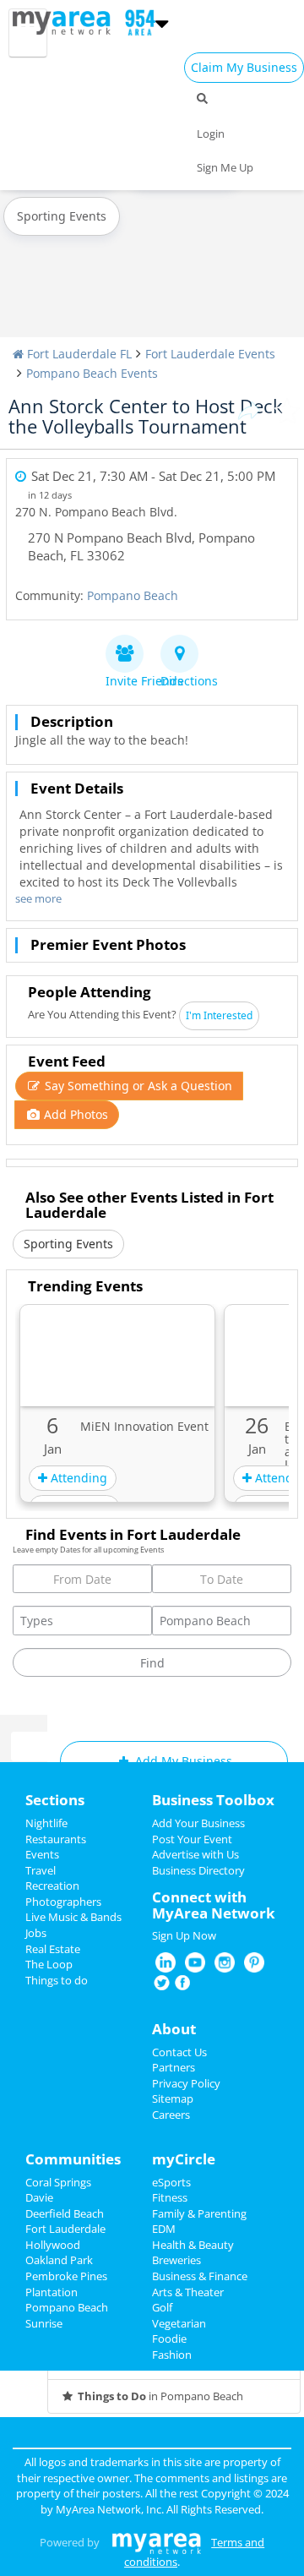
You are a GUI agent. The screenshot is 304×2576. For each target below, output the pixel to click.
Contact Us (179, 2052)
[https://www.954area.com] (65, 21)
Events (42, 1854)
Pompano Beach (133, 595)
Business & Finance (200, 2276)
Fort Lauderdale (65, 2229)
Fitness (170, 2197)
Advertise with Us (195, 1854)
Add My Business (182, 1761)
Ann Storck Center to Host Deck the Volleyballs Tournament (146, 416)
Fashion (172, 2355)
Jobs (36, 1933)
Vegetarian (179, 2323)
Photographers (63, 1902)
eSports (171, 2182)
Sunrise (44, 2323)
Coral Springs (58, 2182)
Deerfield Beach (65, 2213)
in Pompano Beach (160, 2396)
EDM (164, 2229)
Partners (174, 2067)
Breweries (176, 2260)
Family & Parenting (199, 2213)
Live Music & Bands (73, 1917)
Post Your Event (192, 1839)
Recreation (52, 1886)
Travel (41, 1870)
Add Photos (74, 1114)
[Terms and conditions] (157, 2542)
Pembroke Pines (66, 2276)
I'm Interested (219, 1015)
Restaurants (56, 1839)
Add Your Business (198, 1823)
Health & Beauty (193, 2245)
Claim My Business (244, 67)
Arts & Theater (188, 2292)
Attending (77, 1478)
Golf (162, 2307)
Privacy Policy (186, 2083)
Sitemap (173, 2098)
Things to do (57, 1980)
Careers (171, 2115)
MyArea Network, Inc (109, 2509)
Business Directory (198, 1870)
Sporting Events (62, 216)
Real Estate (53, 1949)
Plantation (52, 2292)
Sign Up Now (184, 1935)
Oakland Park (59, 2260)
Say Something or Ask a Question (137, 1086)
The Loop (49, 1964)
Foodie (169, 2339)
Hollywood (53, 2245)
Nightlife (46, 1823)
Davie (39, 2197)
